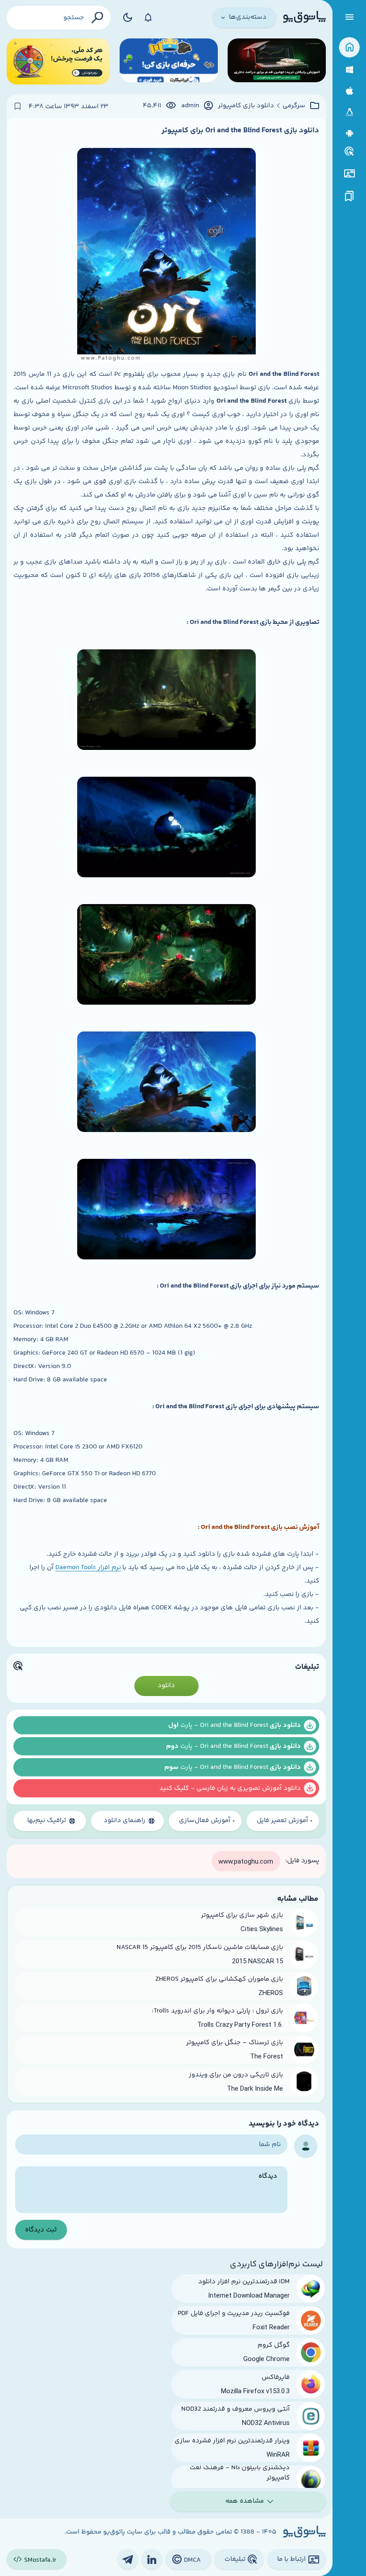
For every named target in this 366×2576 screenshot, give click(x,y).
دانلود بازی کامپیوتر (246, 106)
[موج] (277, 61)
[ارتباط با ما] (349, 174)
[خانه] (349, 48)
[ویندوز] (349, 70)
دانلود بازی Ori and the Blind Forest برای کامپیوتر (240, 130)
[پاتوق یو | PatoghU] (304, 17)
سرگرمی (294, 106)
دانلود (166, 1686)
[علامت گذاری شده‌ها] (349, 196)
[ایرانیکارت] (169, 61)
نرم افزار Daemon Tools (88, 1568)
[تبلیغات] (349, 152)
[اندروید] (349, 133)
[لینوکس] (349, 112)
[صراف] (58, 61)
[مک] (349, 91)
